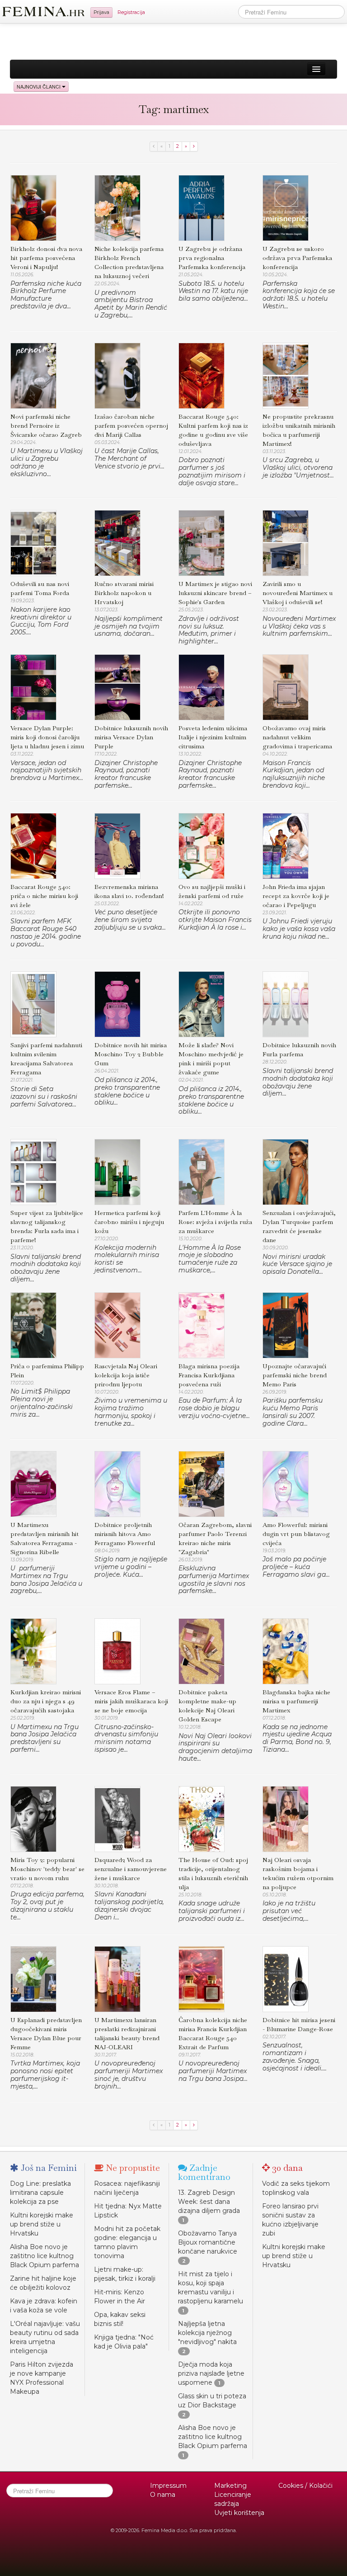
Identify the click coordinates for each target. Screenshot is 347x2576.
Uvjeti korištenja (239, 2513)
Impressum (168, 2486)
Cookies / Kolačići (305, 2486)
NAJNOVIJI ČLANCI (39, 87)
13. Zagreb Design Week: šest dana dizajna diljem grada (209, 2202)
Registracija (131, 12)
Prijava (101, 12)
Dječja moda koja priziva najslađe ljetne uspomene (211, 2373)
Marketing (230, 2486)
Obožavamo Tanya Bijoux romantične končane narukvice (208, 2242)
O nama (163, 2495)
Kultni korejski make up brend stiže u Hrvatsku (42, 2224)
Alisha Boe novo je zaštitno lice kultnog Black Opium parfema (45, 2256)
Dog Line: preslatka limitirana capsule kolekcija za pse (40, 2193)
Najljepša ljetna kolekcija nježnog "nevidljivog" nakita (207, 2333)
